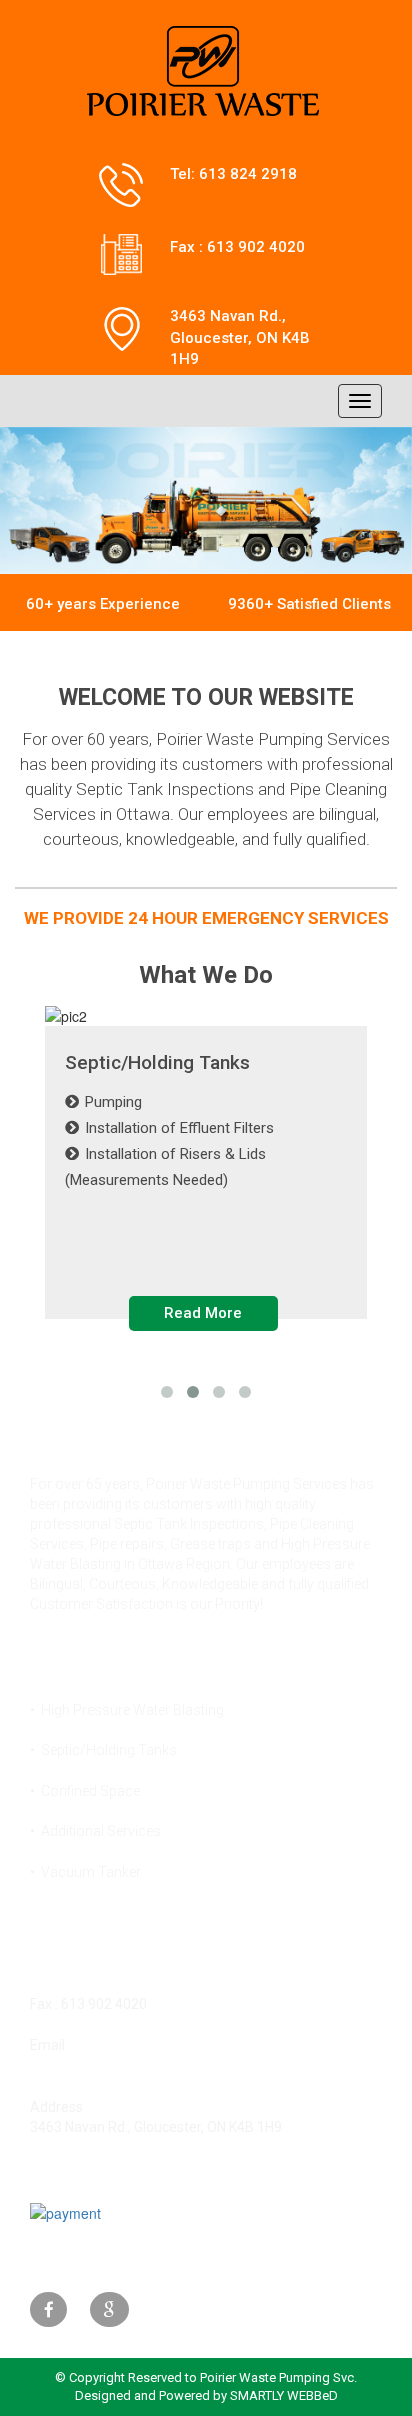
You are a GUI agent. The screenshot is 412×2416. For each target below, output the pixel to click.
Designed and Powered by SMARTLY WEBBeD (206, 2395)
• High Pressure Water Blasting (127, 1710)
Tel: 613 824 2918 (233, 174)
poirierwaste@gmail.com (109, 2065)
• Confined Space (85, 1791)
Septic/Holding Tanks (157, 1063)
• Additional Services (95, 1831)
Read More (203, 1313)
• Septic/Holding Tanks (103, 1750)
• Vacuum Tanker (85, 1872)
